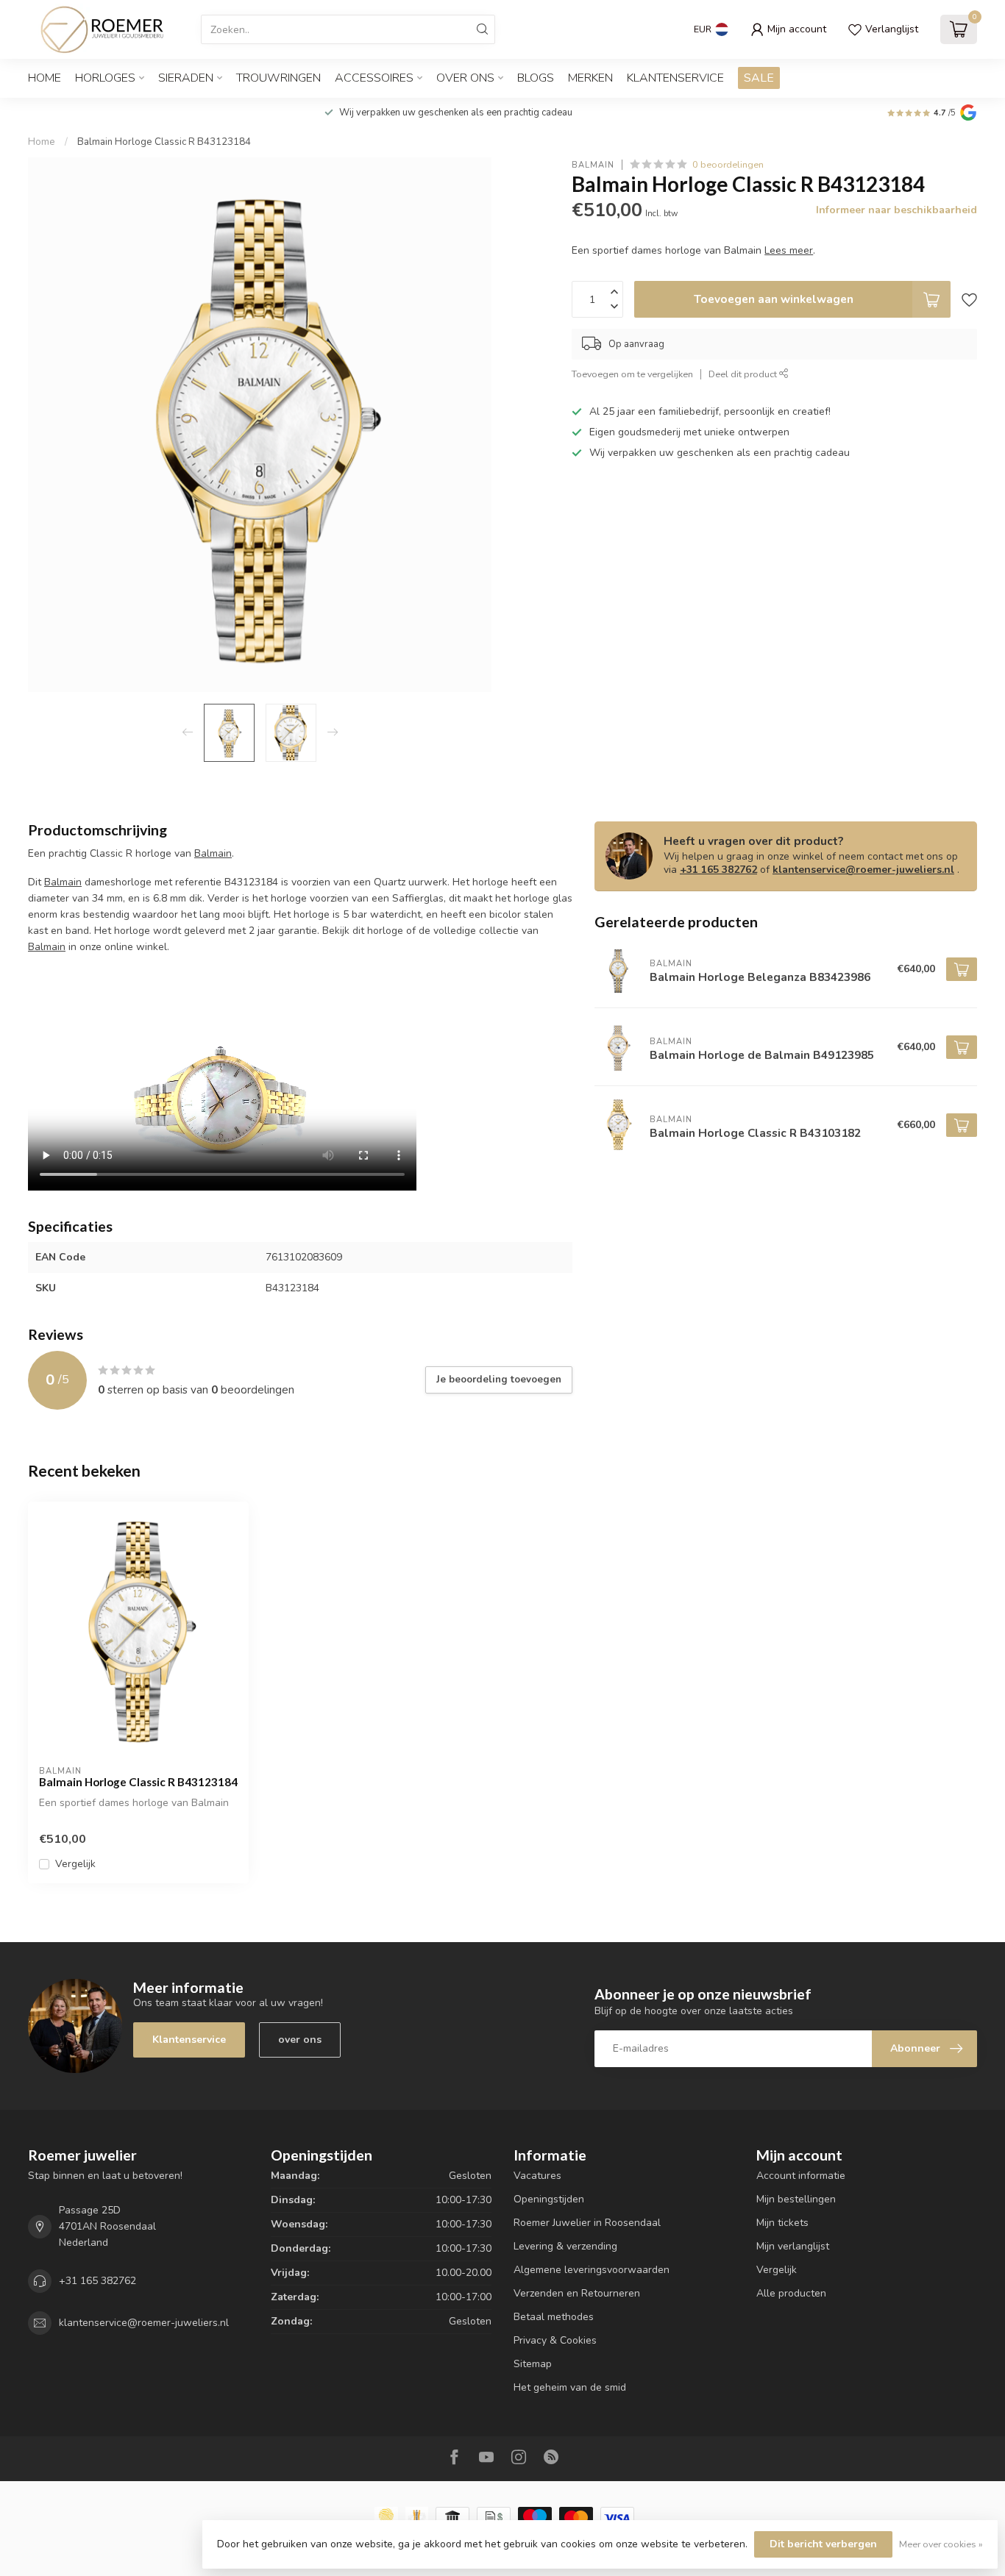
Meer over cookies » (941, 2544)
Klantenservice (675, 78)
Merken (590, 78)
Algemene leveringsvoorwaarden (592, 2270)
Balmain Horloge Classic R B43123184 (164, 142)
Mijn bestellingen (796, 2199)
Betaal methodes (554, 2317)
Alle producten (791, 2293)
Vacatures (537, 2176)
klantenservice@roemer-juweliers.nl (863, 870)
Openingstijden (549, 2199)
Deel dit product (744, 374)
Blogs (536, 78)
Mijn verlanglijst (793, 2246)
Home (45, 78)
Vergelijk (75, 1864)
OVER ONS (465, 78)
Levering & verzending (565, 2246)
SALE (759, 78)
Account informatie (801, 2176)
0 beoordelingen (728, 164)
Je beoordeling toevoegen (499, 1380)
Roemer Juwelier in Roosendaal (587, 2223)
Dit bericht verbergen (823, 2544)
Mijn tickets (782, 2223)
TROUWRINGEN (278, 78)
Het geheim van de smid (570, 2387)
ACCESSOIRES (374, 78)
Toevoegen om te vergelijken (632, 374)
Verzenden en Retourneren (577, 2293)
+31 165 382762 (718, 870)
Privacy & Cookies (555, 2340)
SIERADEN (186, 78)
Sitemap (533, 2364)
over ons (300, 2040)
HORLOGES (105, 78)
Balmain (593, 164)
